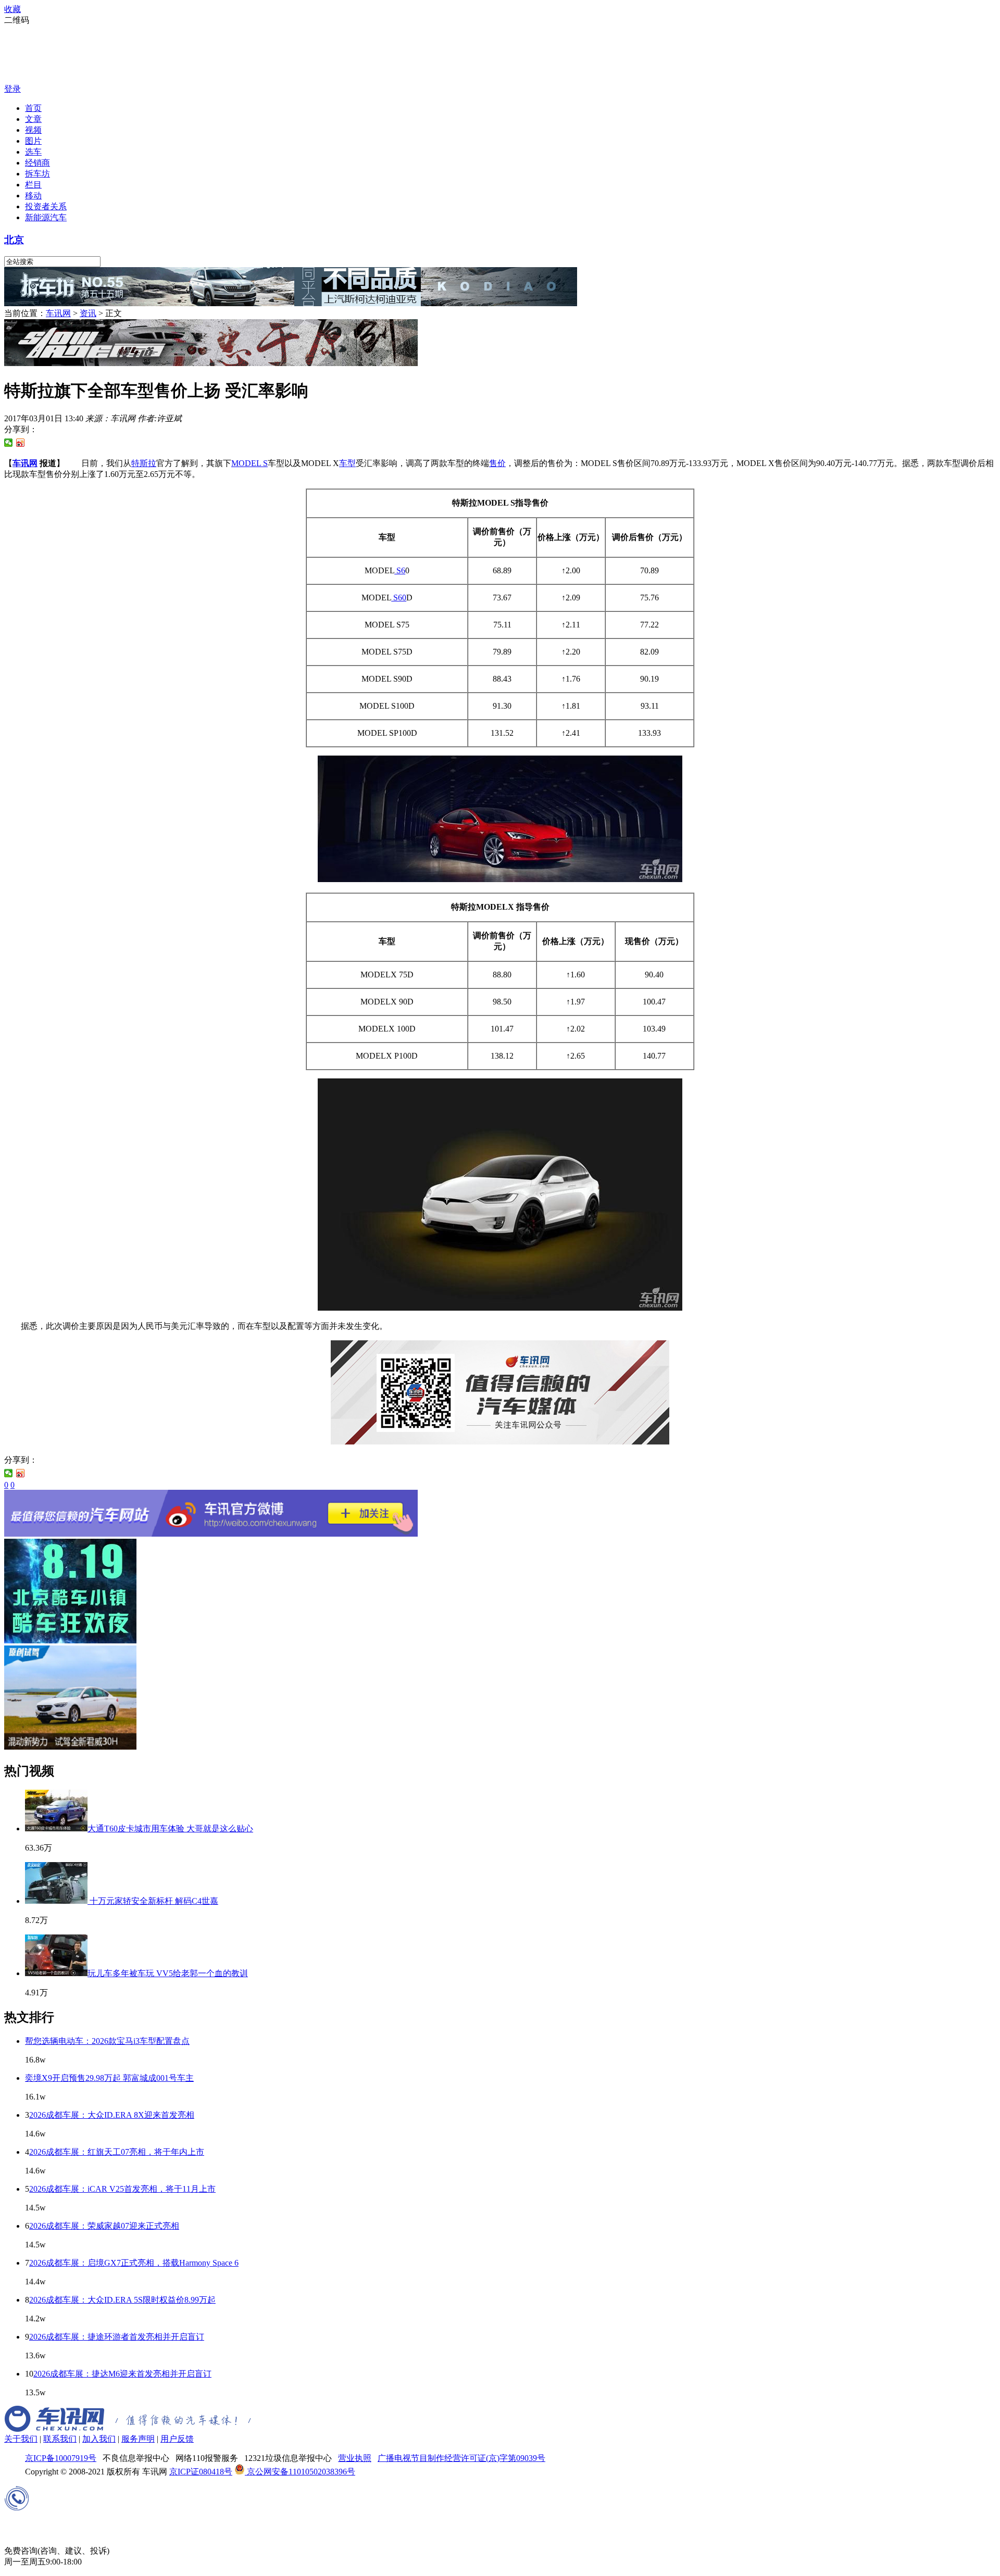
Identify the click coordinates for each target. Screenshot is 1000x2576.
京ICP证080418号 (201, 2472)
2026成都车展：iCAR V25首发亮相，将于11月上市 (122, 2189)
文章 (33, 119)
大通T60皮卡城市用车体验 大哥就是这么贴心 (170, 1829)
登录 (12, 89)
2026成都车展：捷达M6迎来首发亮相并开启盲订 (122, 2374)
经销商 (37, 163)
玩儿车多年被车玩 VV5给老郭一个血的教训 (168, 1973)
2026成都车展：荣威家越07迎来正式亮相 (104, 2226)
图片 (33, 141)
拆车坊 (37, 174)
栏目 (33, 185)
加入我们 (99, 2439)
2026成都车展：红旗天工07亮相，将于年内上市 (117, 2152)
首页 (33, 108)
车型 (347, 463)
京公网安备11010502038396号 (300, 2472)
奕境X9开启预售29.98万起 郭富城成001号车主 (109, 2078)
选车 (33, 152)
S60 (399, 598)
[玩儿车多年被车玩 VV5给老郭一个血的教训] (56, 1973)
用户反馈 (177, 2439)
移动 (33, 196)
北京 (14, 240)
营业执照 (355, 2458)
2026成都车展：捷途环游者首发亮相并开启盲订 (117, 2337)
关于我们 (21, 2439)
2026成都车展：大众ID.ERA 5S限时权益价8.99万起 (122, 2300)
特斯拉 (144, 463)
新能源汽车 (46, 217)
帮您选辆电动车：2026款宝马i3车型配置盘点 (107, 2041)
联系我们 (60, 2439)
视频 (33, 130)
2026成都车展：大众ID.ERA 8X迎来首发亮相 (112, 2115)
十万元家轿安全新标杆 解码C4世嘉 (153, 1901)
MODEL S (249, 463)
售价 (497, 463)
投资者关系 (46, 206)
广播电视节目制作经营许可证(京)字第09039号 (461, 2458)
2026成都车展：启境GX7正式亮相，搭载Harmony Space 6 (134, 2263)
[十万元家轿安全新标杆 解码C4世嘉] (56, 1901)
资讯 (88, 313)
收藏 (12, 9)
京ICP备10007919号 (61, 2458)
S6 (400, 570)
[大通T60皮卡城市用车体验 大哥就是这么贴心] (56, 1829)
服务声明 (138, 2439)
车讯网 (58, 313)
